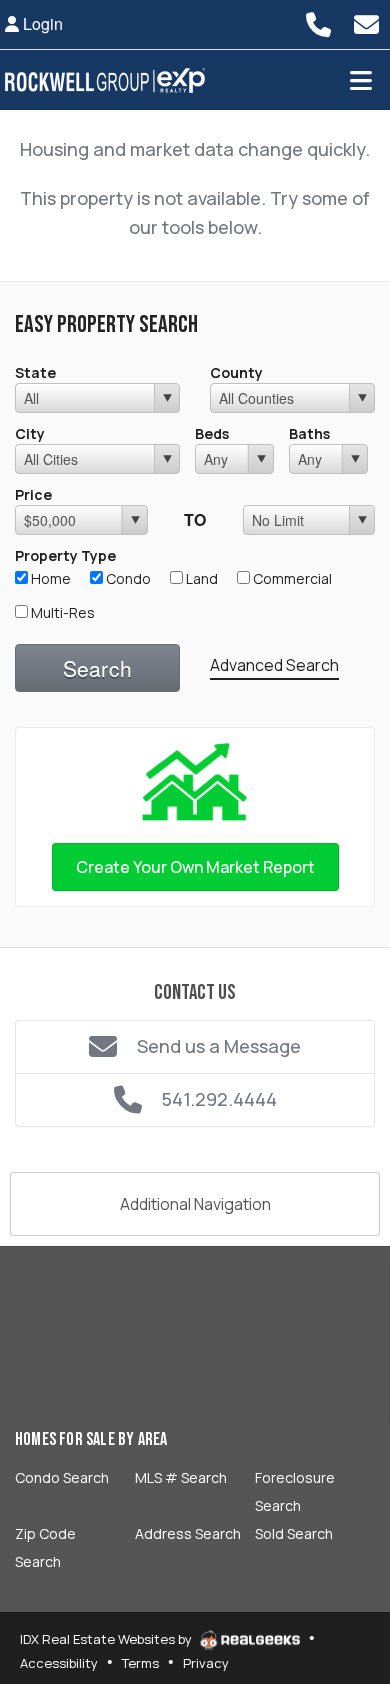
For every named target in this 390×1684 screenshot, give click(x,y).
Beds (212, 433)
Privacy (206, 1663)
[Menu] (361, 80)
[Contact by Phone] (318, 24)
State (35, 372)
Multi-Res (61, 612)
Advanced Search (274, 665)
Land (200, 578)
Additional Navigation (195, 1204)
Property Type (65, 555)
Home (49, 578)
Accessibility (59, 1663)
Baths (309, 433)
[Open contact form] (366, 24)
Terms (140, 1663)
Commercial (291, 578)
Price (33, 494)
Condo (127, 578)
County (236, 372)
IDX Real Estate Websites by (107, 1639)
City (30, 433)
